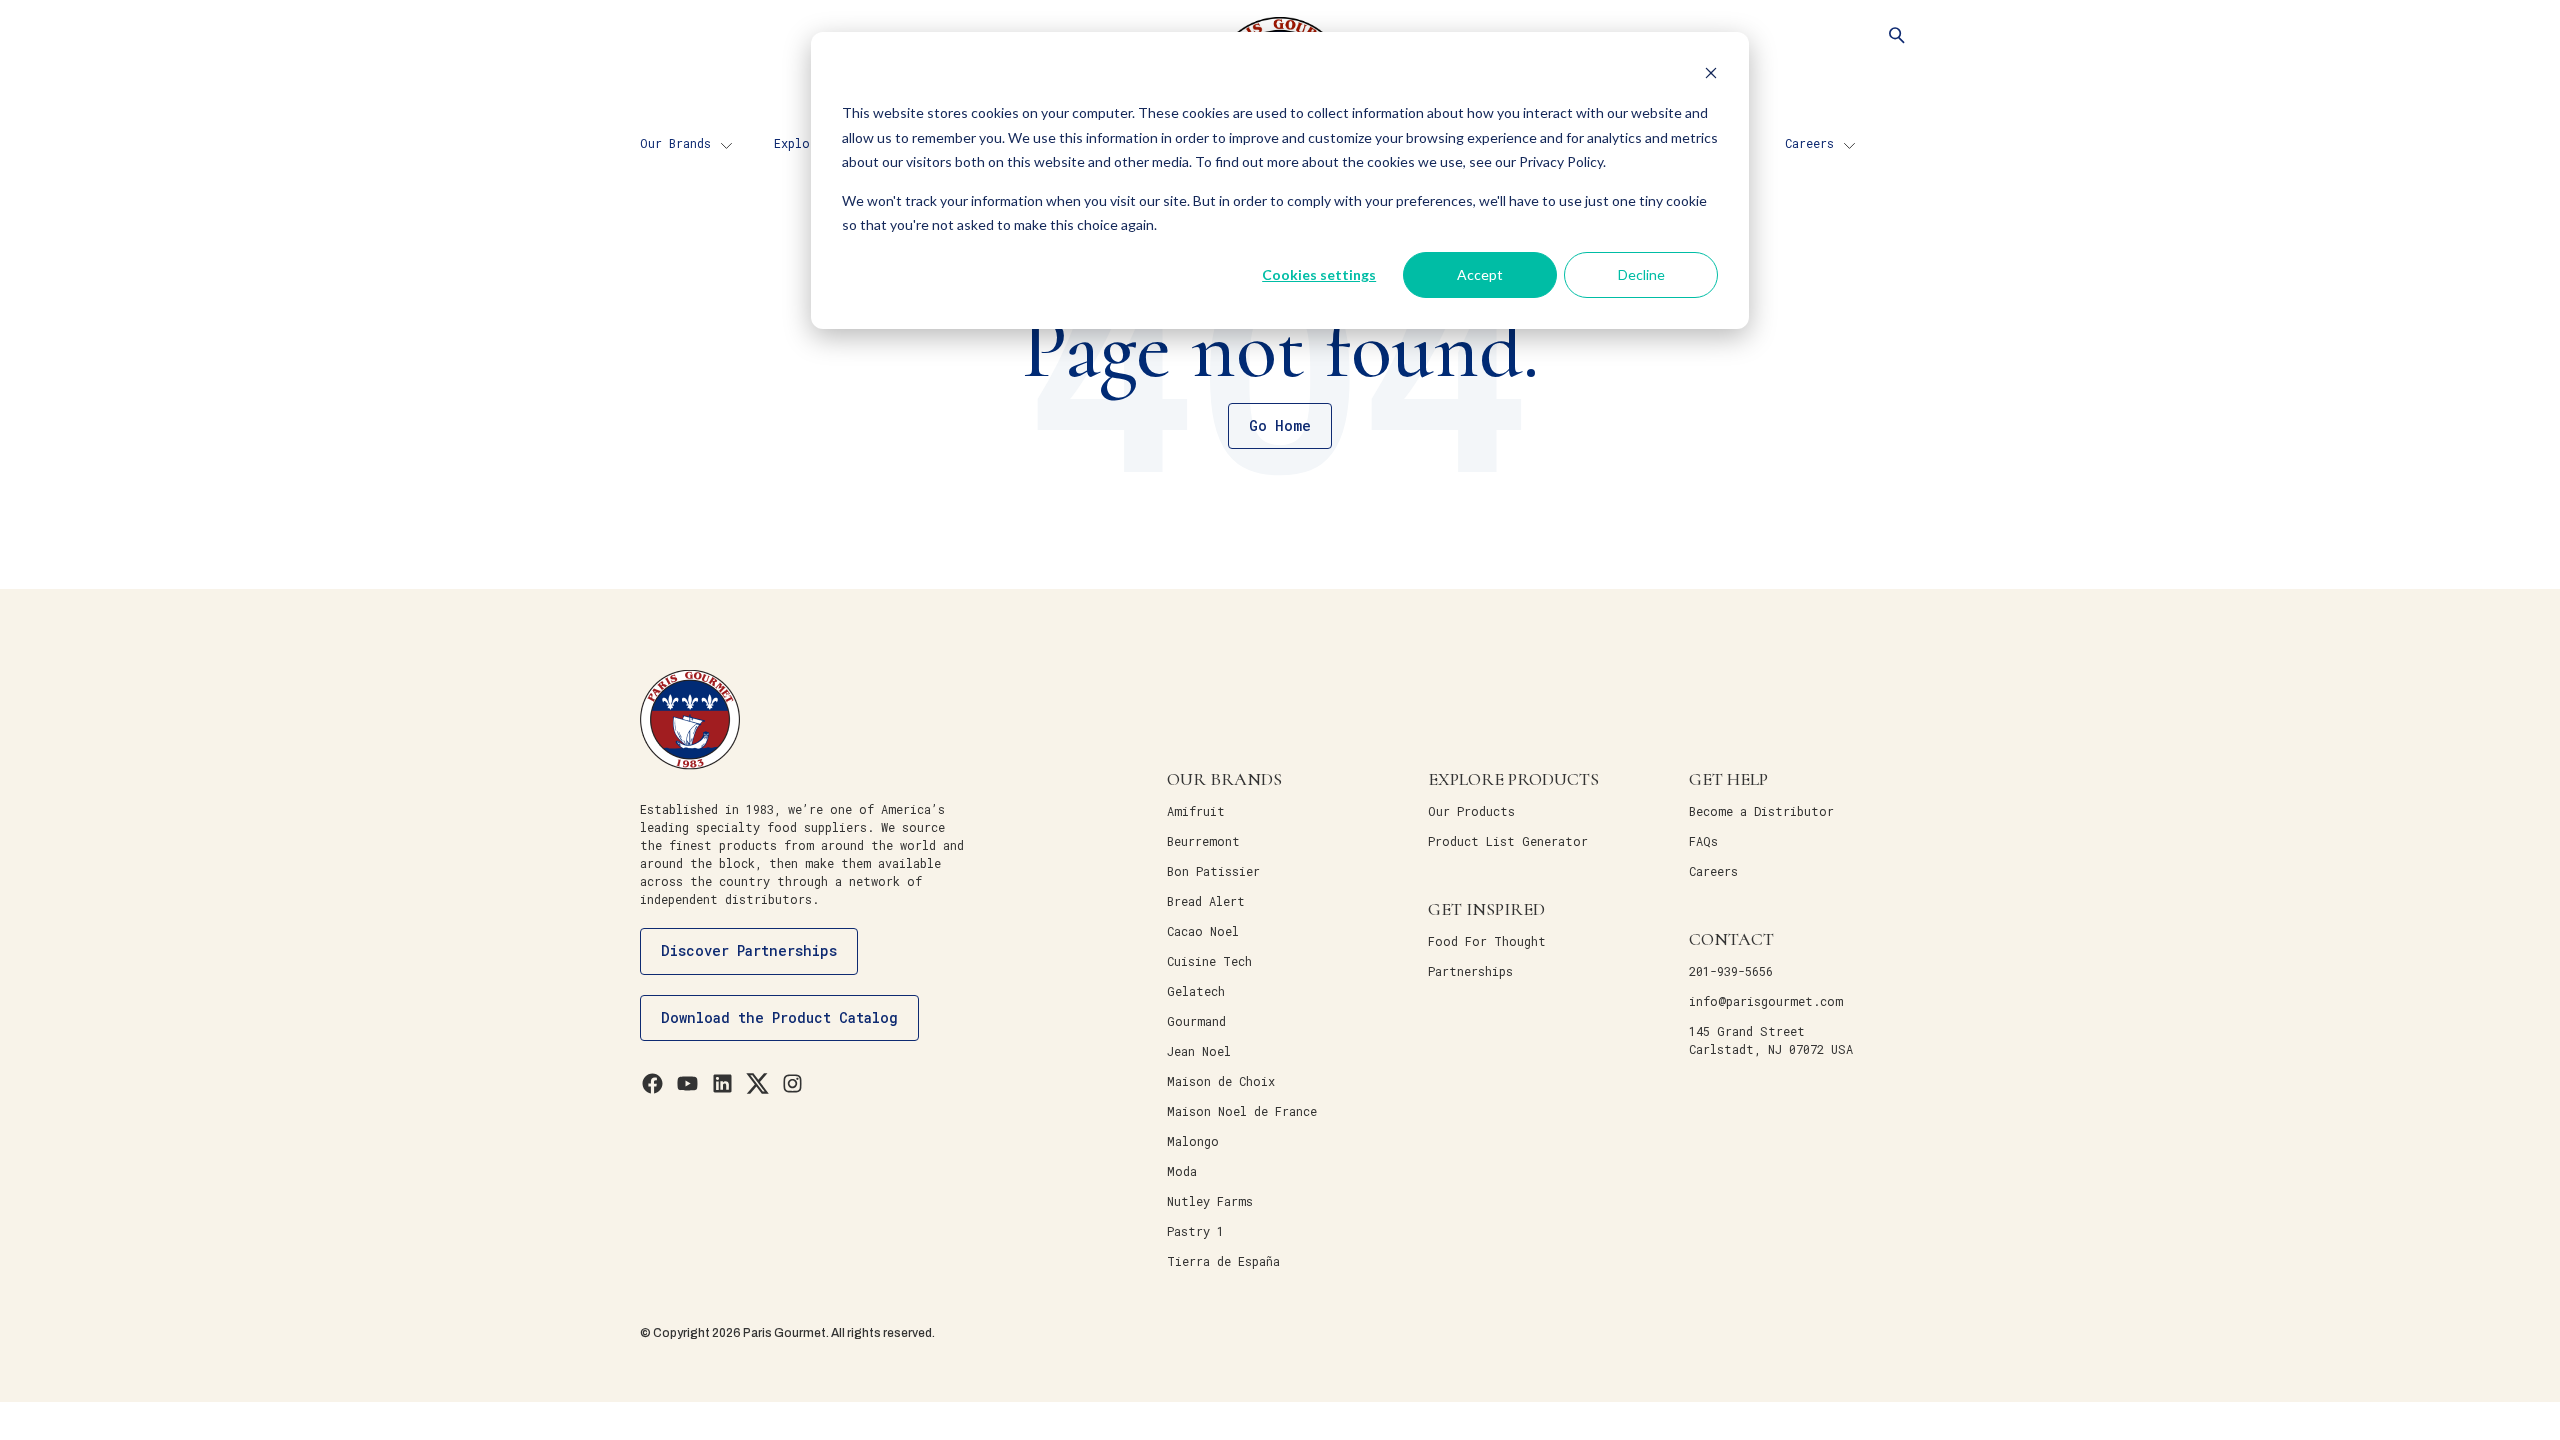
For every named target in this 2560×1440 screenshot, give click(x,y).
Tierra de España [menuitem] (1223, 1261)
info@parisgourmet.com (1766, 1001)
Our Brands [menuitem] (675, 143)
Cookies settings (1319, 274)
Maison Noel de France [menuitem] (1242, 1111)
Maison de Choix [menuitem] (1221, 1081)
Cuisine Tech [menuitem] (1209, 961)
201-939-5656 (1731, 971)
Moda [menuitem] (1182, 1171)
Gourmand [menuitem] (1196, 1021)
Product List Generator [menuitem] (1508, 841)
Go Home (1280, 425)
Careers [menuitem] (1809, 143)
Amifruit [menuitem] (1196, 811)
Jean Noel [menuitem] (1199, 1051)
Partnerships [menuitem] (1470, 971)
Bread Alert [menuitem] (1206, 901)
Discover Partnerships (749, 950)
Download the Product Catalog (779, 1017)
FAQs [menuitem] (1703, 841)
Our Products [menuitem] (1471, 811)
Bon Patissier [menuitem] (1213, 871)
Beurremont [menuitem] (1203, 841)
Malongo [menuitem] (1193, 1141)
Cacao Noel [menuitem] (1203, 931)
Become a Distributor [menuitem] (1761, 811)
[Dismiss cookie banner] (1711, 75)
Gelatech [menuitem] (1196, 991)
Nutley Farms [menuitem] (1210, 1201)
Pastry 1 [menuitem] (1195, 1231)
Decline (1641, 274)
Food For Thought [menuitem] (1487, 941)
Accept (1480, 274)
